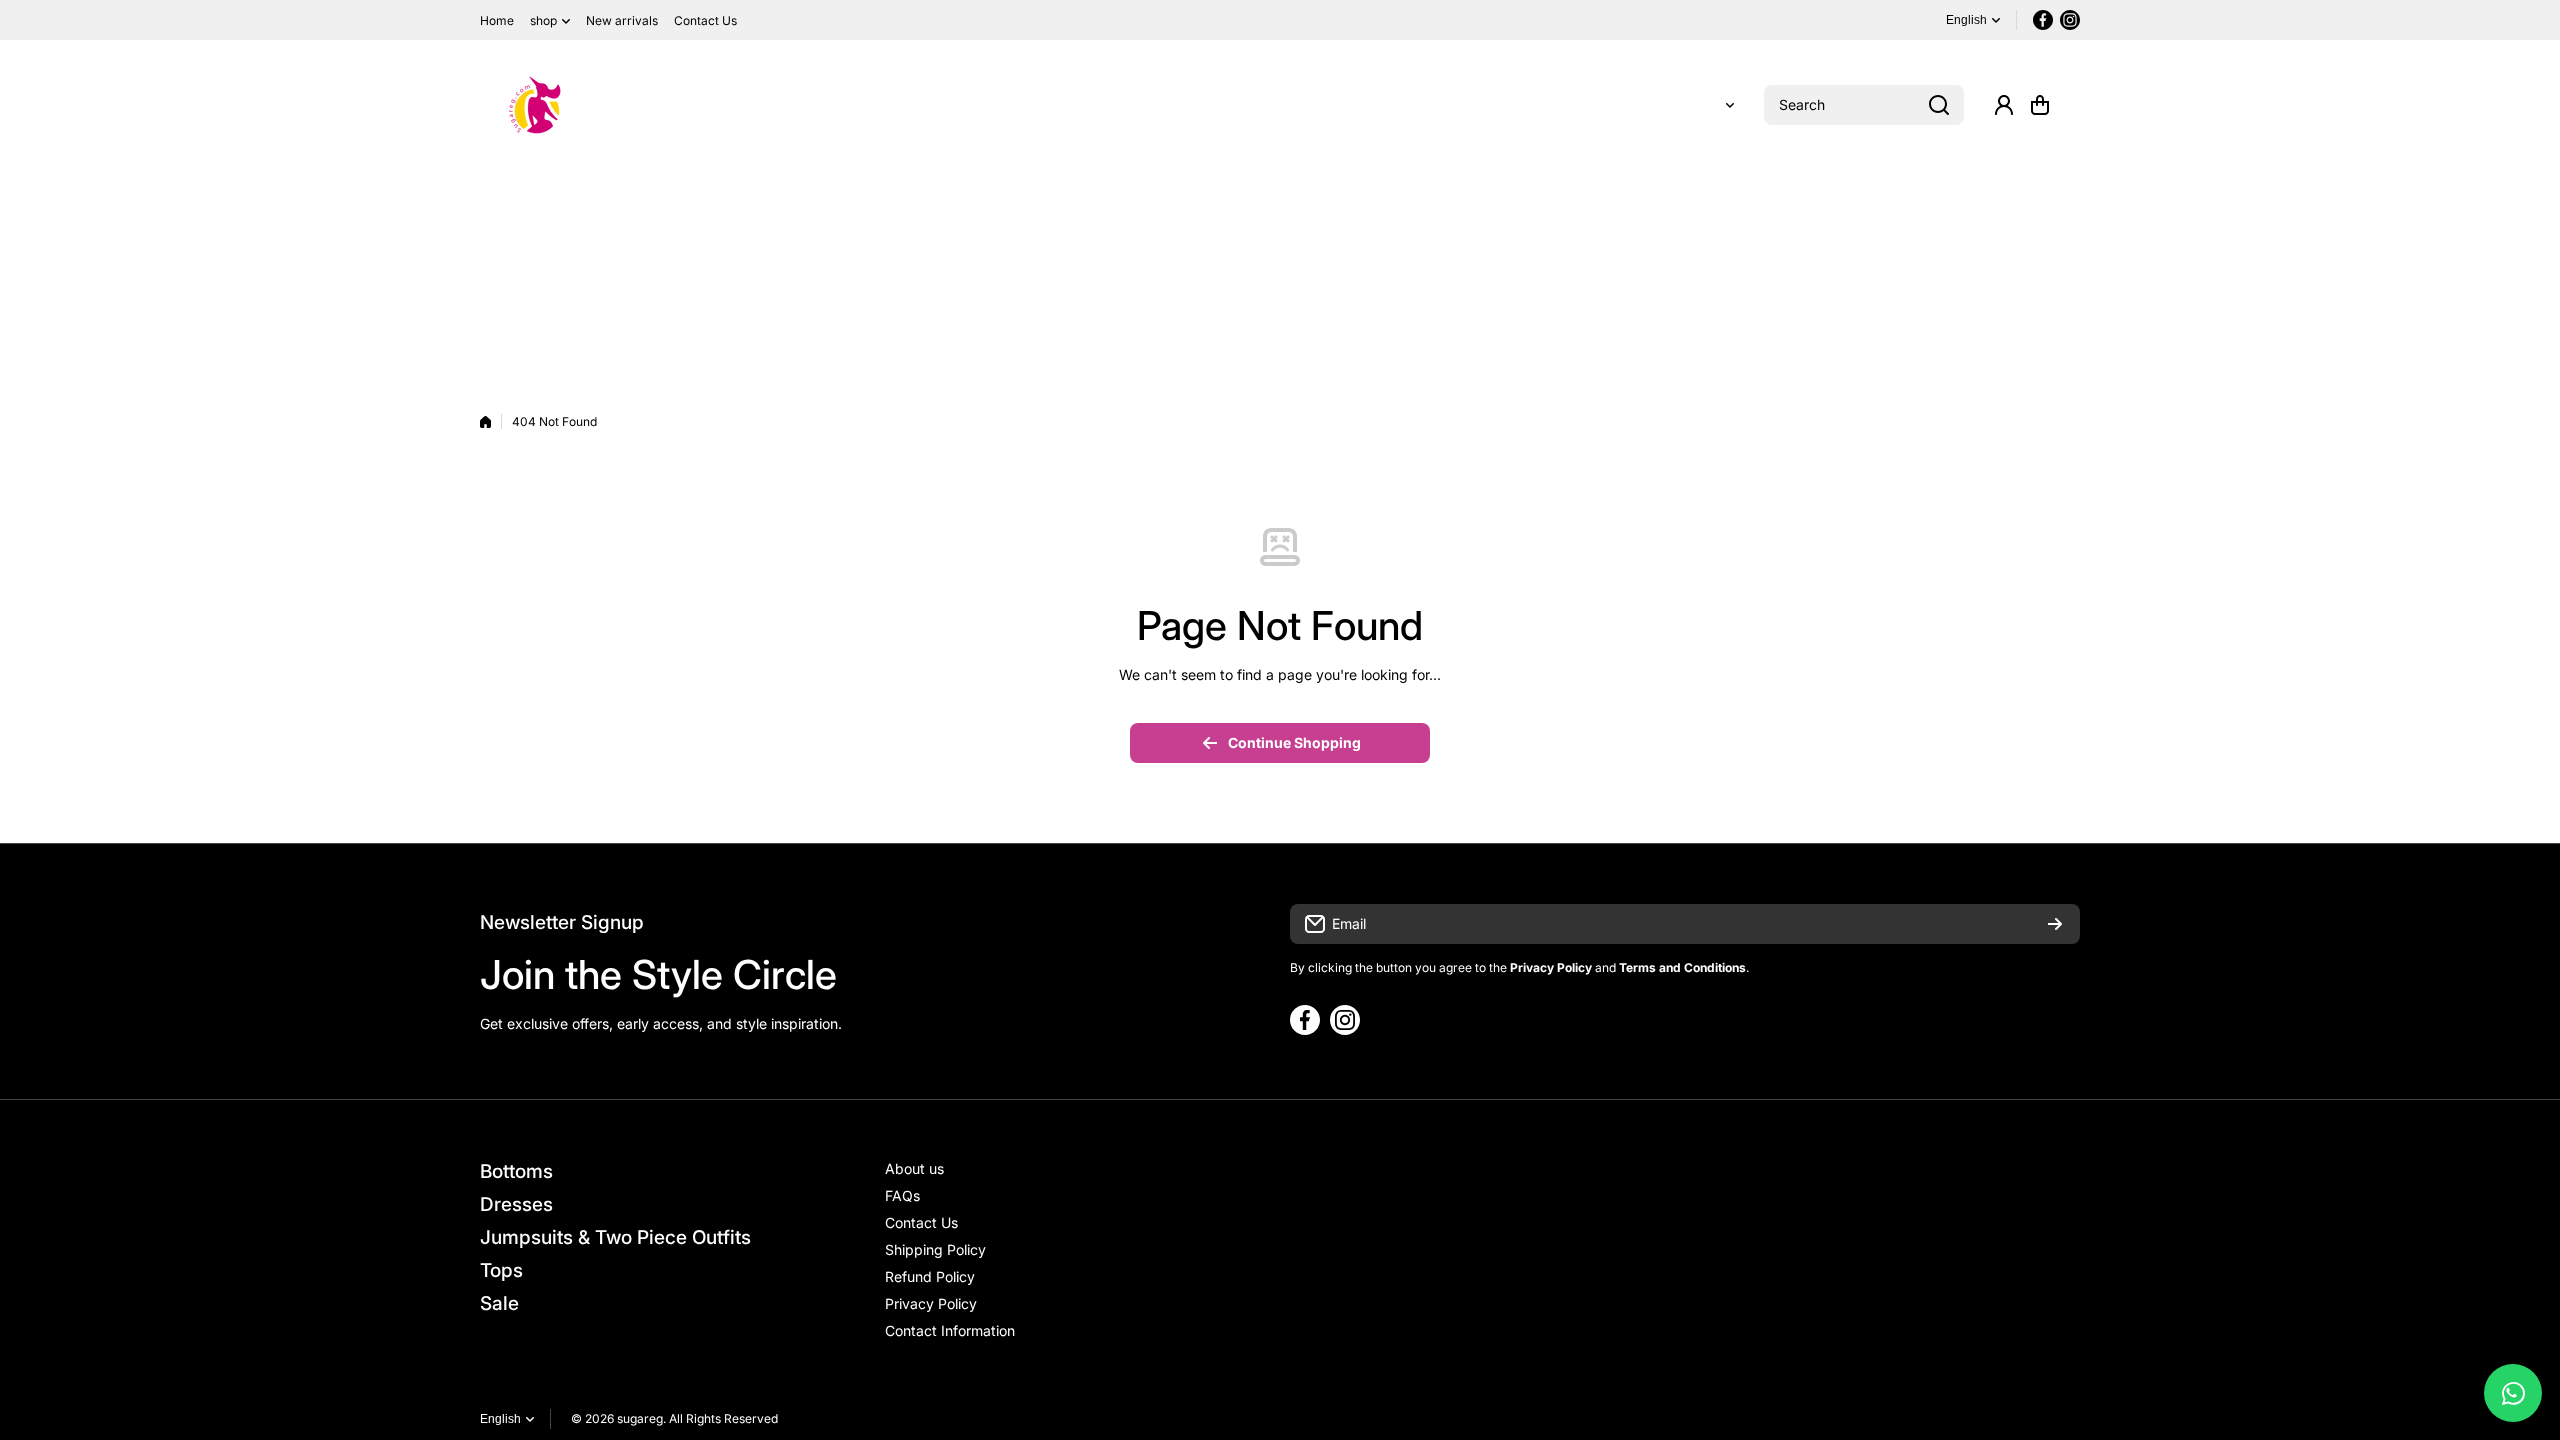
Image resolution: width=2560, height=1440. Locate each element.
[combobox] (1864, 105)
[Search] (1939, 105)
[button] (2040, 105)
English (1966, 20)
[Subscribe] (2055, 924)
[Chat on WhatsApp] (2513, 1393)
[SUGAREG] (535, 105)
